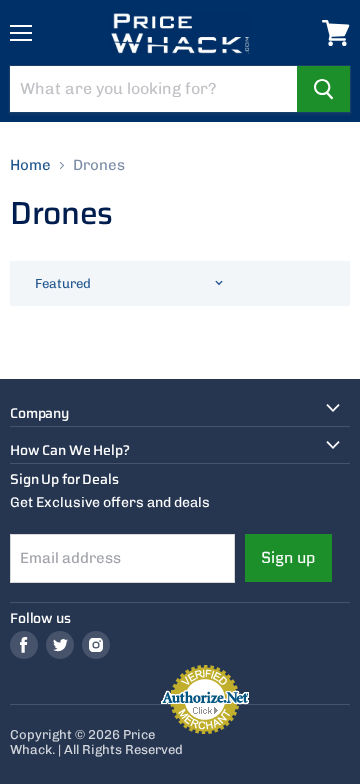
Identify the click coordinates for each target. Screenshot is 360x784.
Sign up (288, 557)
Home (30, 165)
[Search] (323, 89)
